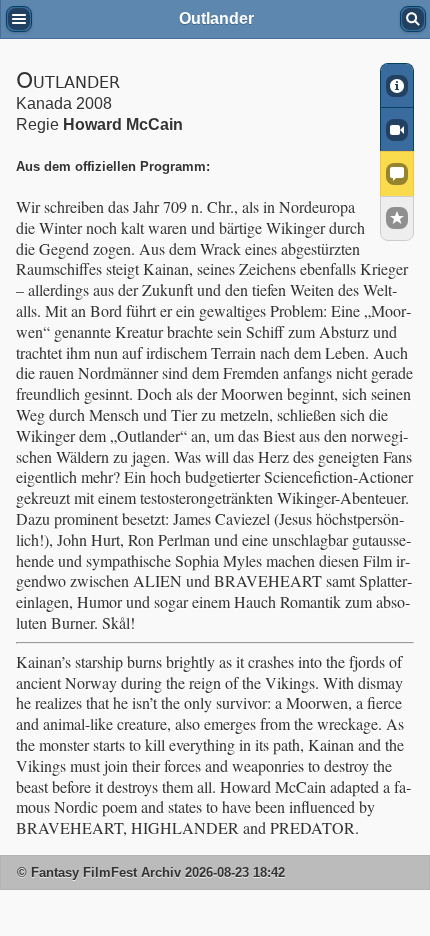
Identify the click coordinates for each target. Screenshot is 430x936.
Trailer (397, 129)
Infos (397, 85)
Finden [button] (413, 19)
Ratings (397, 218)
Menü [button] (19, 19)
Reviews (397, 173)
